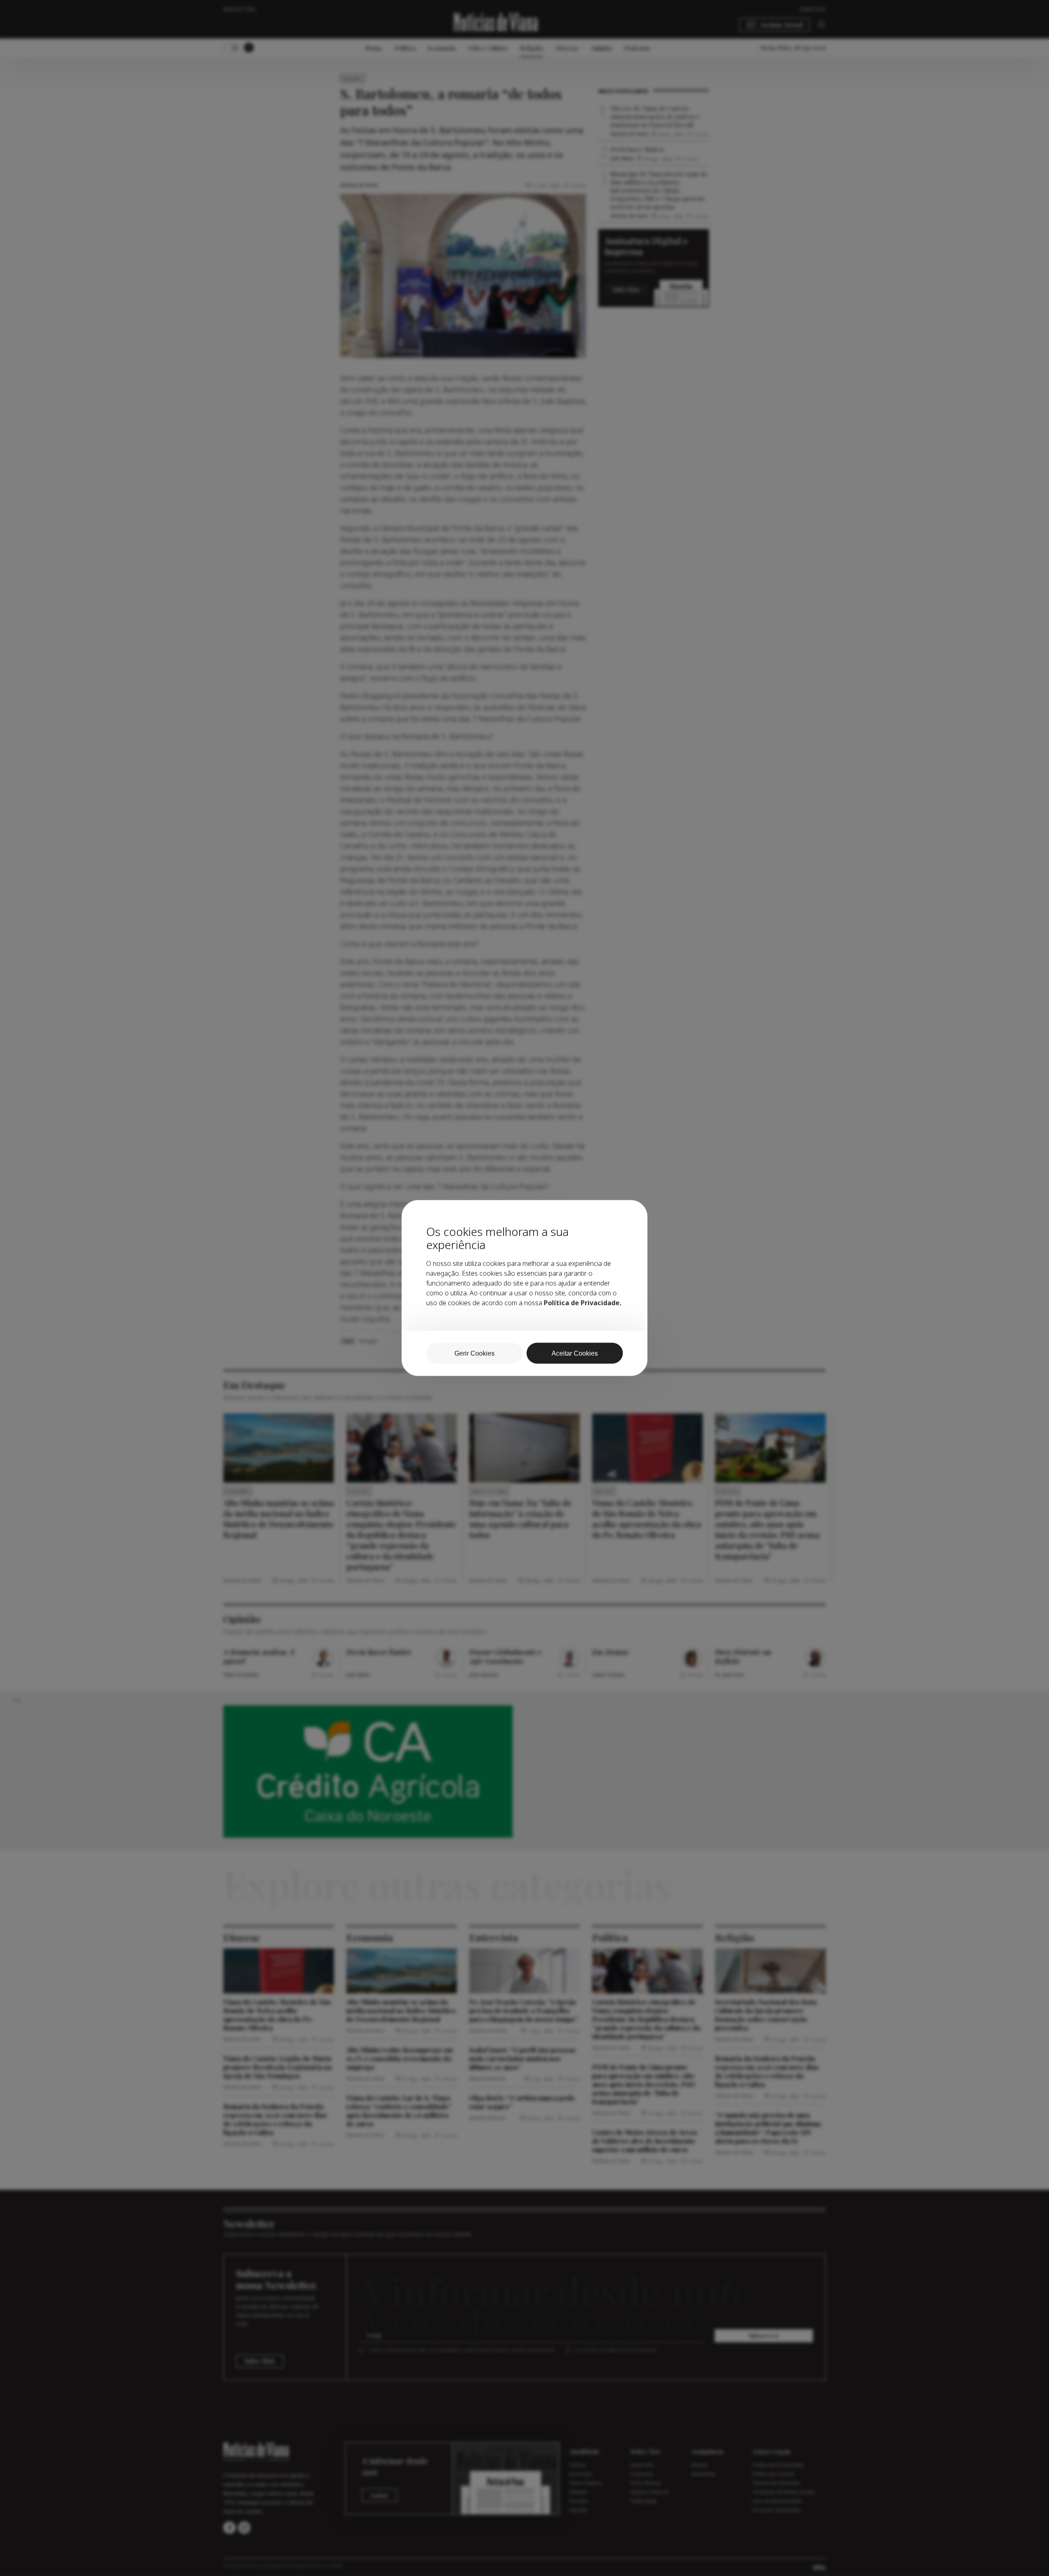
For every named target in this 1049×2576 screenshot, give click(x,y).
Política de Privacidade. (582, 1303)
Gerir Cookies (475, 1353)
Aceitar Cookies (575, 1353)
